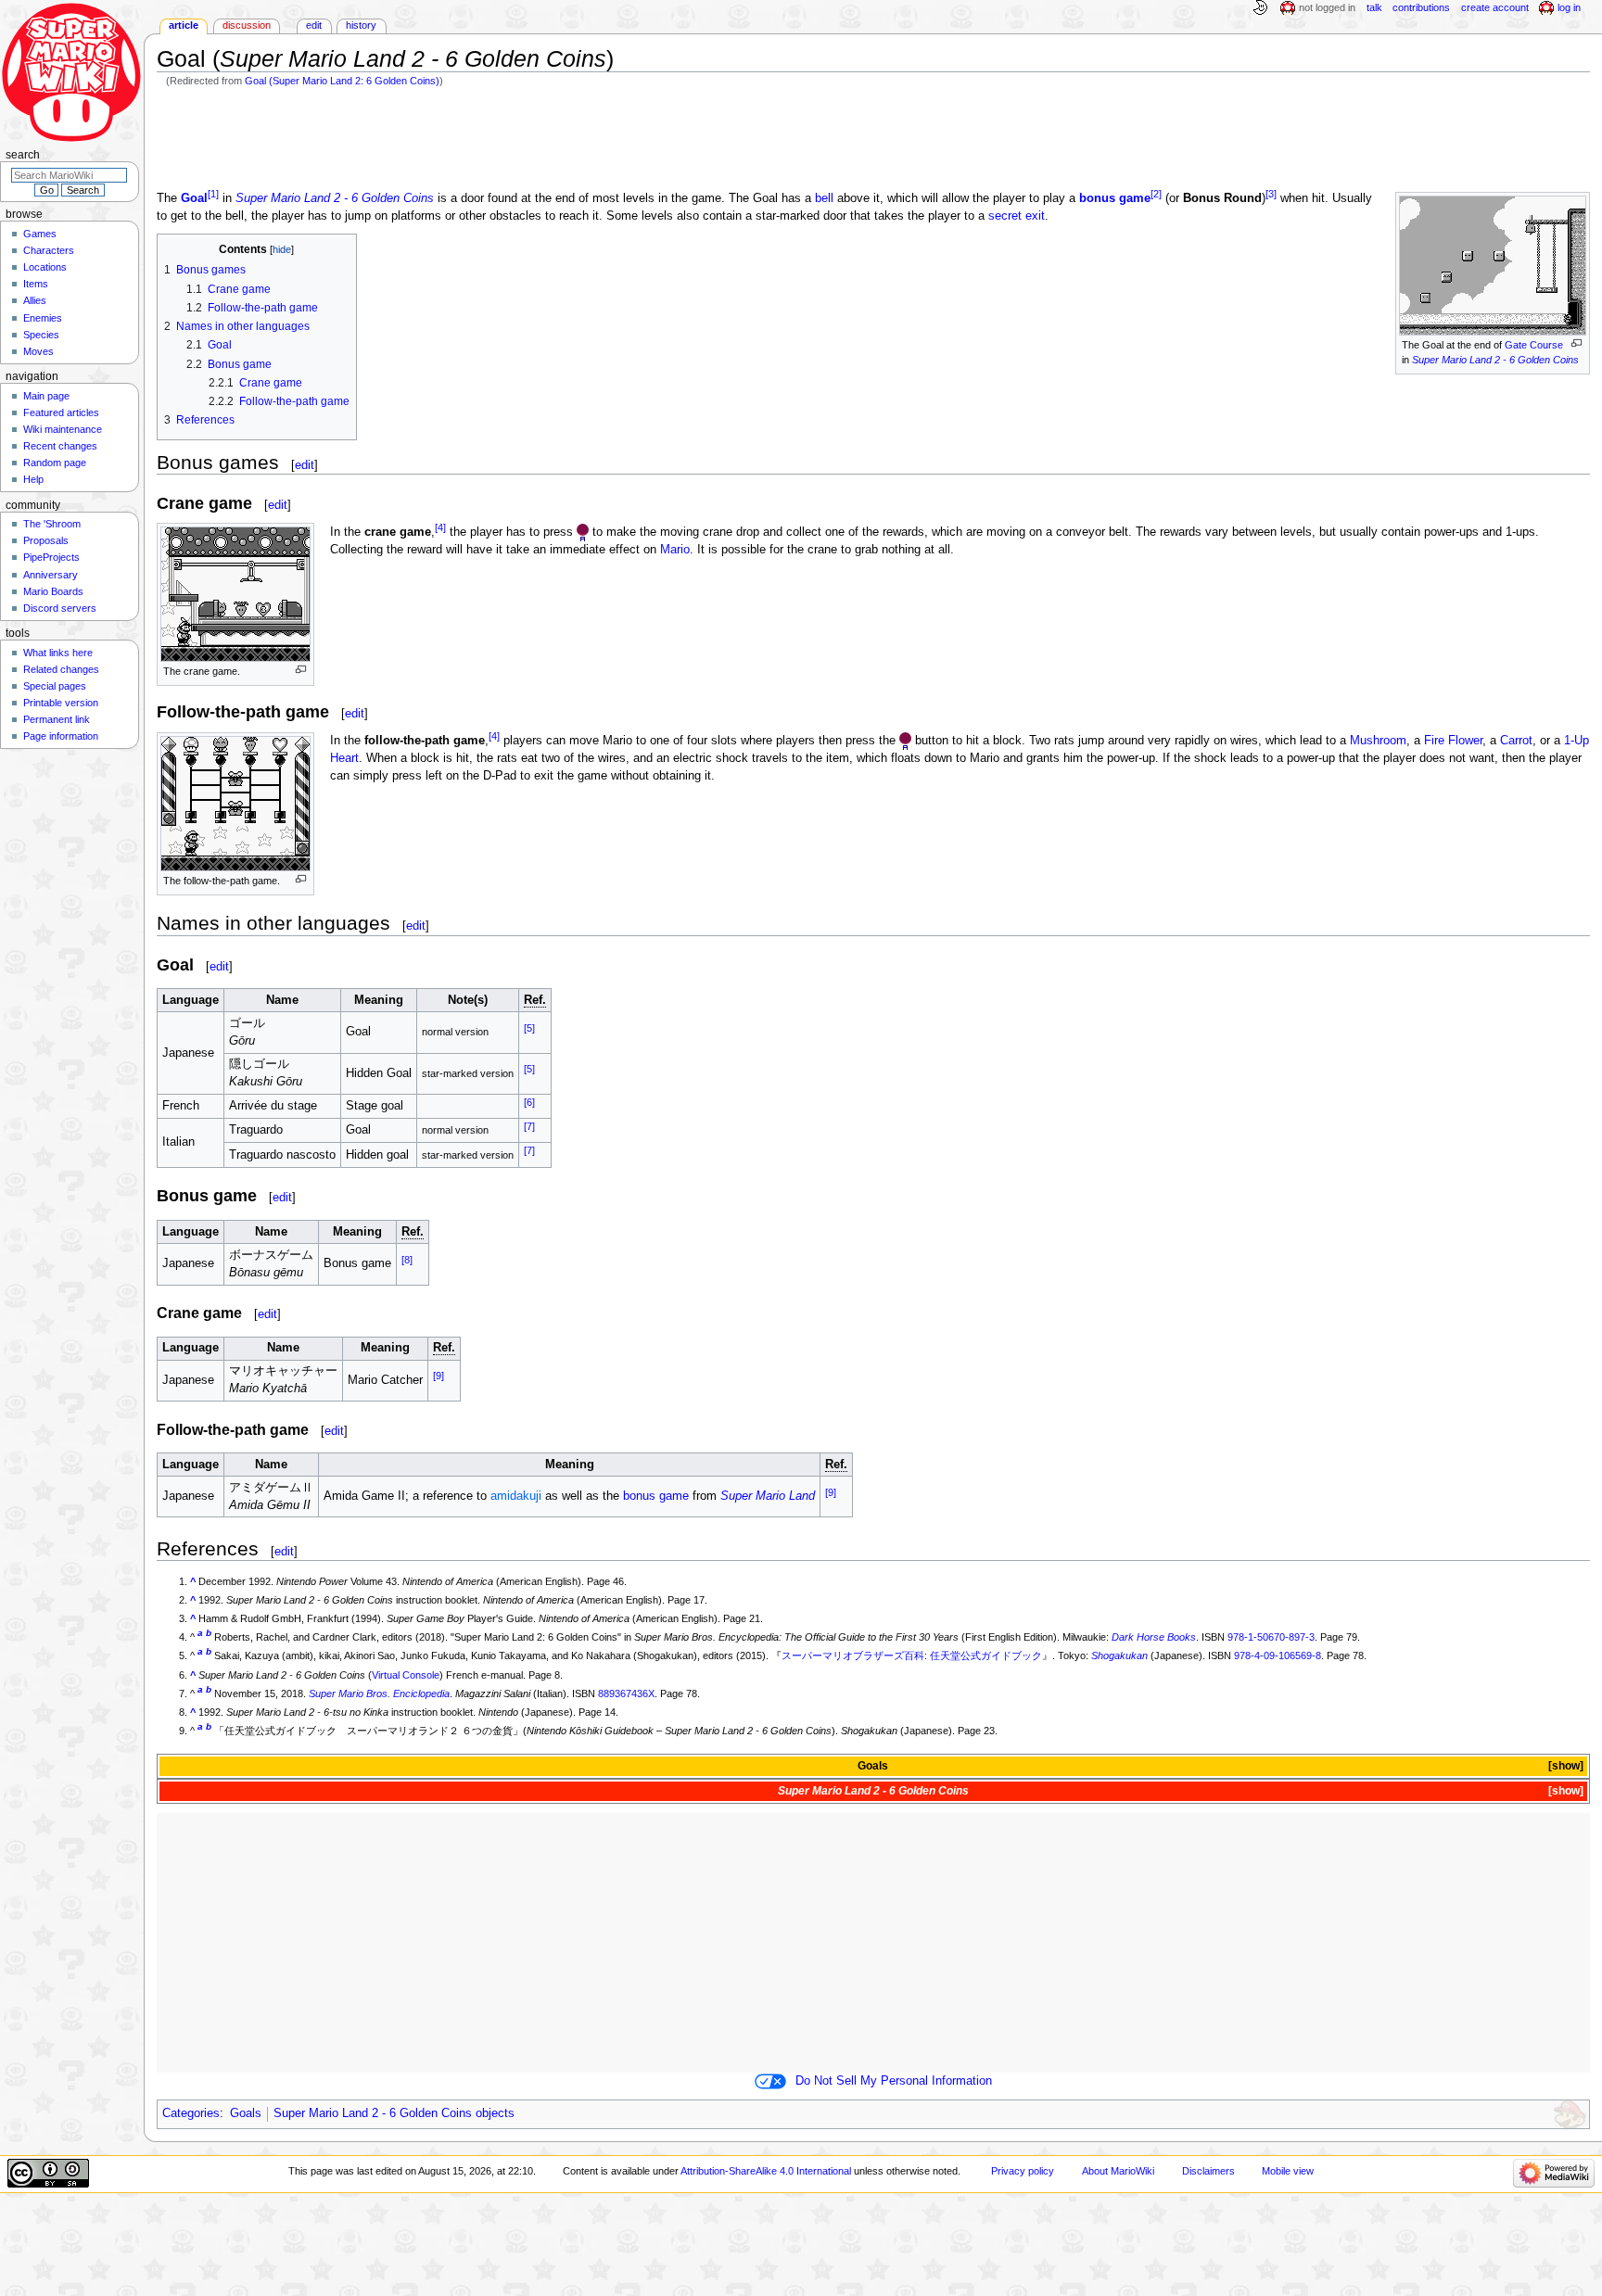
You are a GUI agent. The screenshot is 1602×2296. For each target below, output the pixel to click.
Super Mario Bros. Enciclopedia (379, 1693)
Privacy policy (1023, 2171)
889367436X (626, 1693)
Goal (194, 198)
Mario (675, 550)
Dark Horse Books (1154, 1637)
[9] (439, 1376)
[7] (529, 1126)
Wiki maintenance (63, 429)
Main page (46, 396)
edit (305, 465)
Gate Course (1534, 345)
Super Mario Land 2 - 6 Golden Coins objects (394, 2113)
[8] (407, 1260)
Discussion (247, 25)
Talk (1374, 7)
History (361, 25)
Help (33, 479)
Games (40, 234)
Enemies (43, 318)
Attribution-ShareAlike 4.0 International (766, 2171)
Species (41, 335)
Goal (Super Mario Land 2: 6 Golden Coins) (342, 81)
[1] (213, 194)
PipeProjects (51, 557)
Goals (873, 1766)
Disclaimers (1208, 2171)
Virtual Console (406, 1675)
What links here (58, 653)
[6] (529, 1101)
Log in (1569, 7)
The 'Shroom (52, 524)
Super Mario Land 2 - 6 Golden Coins (1495, 360)
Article (184, 25)
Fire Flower (1453, 741)
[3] (1271, 194)
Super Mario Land (768, 1496)
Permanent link (57, 719)
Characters (49, 250)
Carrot (1516, 741)
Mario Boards (53, 591)
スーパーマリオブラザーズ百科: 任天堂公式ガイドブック (912, 1655)
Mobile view (1288, 2171)
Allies (35, 300)
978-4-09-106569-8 (1278, 1655)
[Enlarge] (1577, 343)
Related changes (61, 669)
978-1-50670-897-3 (1271, 1637)
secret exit (1017, 216)
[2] (1156, 194)
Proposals (46, 540)
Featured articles (61, 412)
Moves (38, 351)
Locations (45, 267)
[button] (1564, 1766)
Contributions (1421, 7)
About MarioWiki (1118, 2171)
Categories (191, 2113)
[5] (529, 1028)
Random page (55, 463)
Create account (1495, 7)
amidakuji (516, 1496)
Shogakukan (1119, 1655)
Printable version (61, 703)
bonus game (1115, 198)
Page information (61, 736)
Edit (314, 25)
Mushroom (1378, 741)
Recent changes (60, 446)
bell (824, 198)
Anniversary (51, 575)
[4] (440, 527)
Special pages (55, 686)
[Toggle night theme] (1260, 8)
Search (23, 155)
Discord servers (60, 608)
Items (36, 284)
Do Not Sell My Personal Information (894, 2081)
